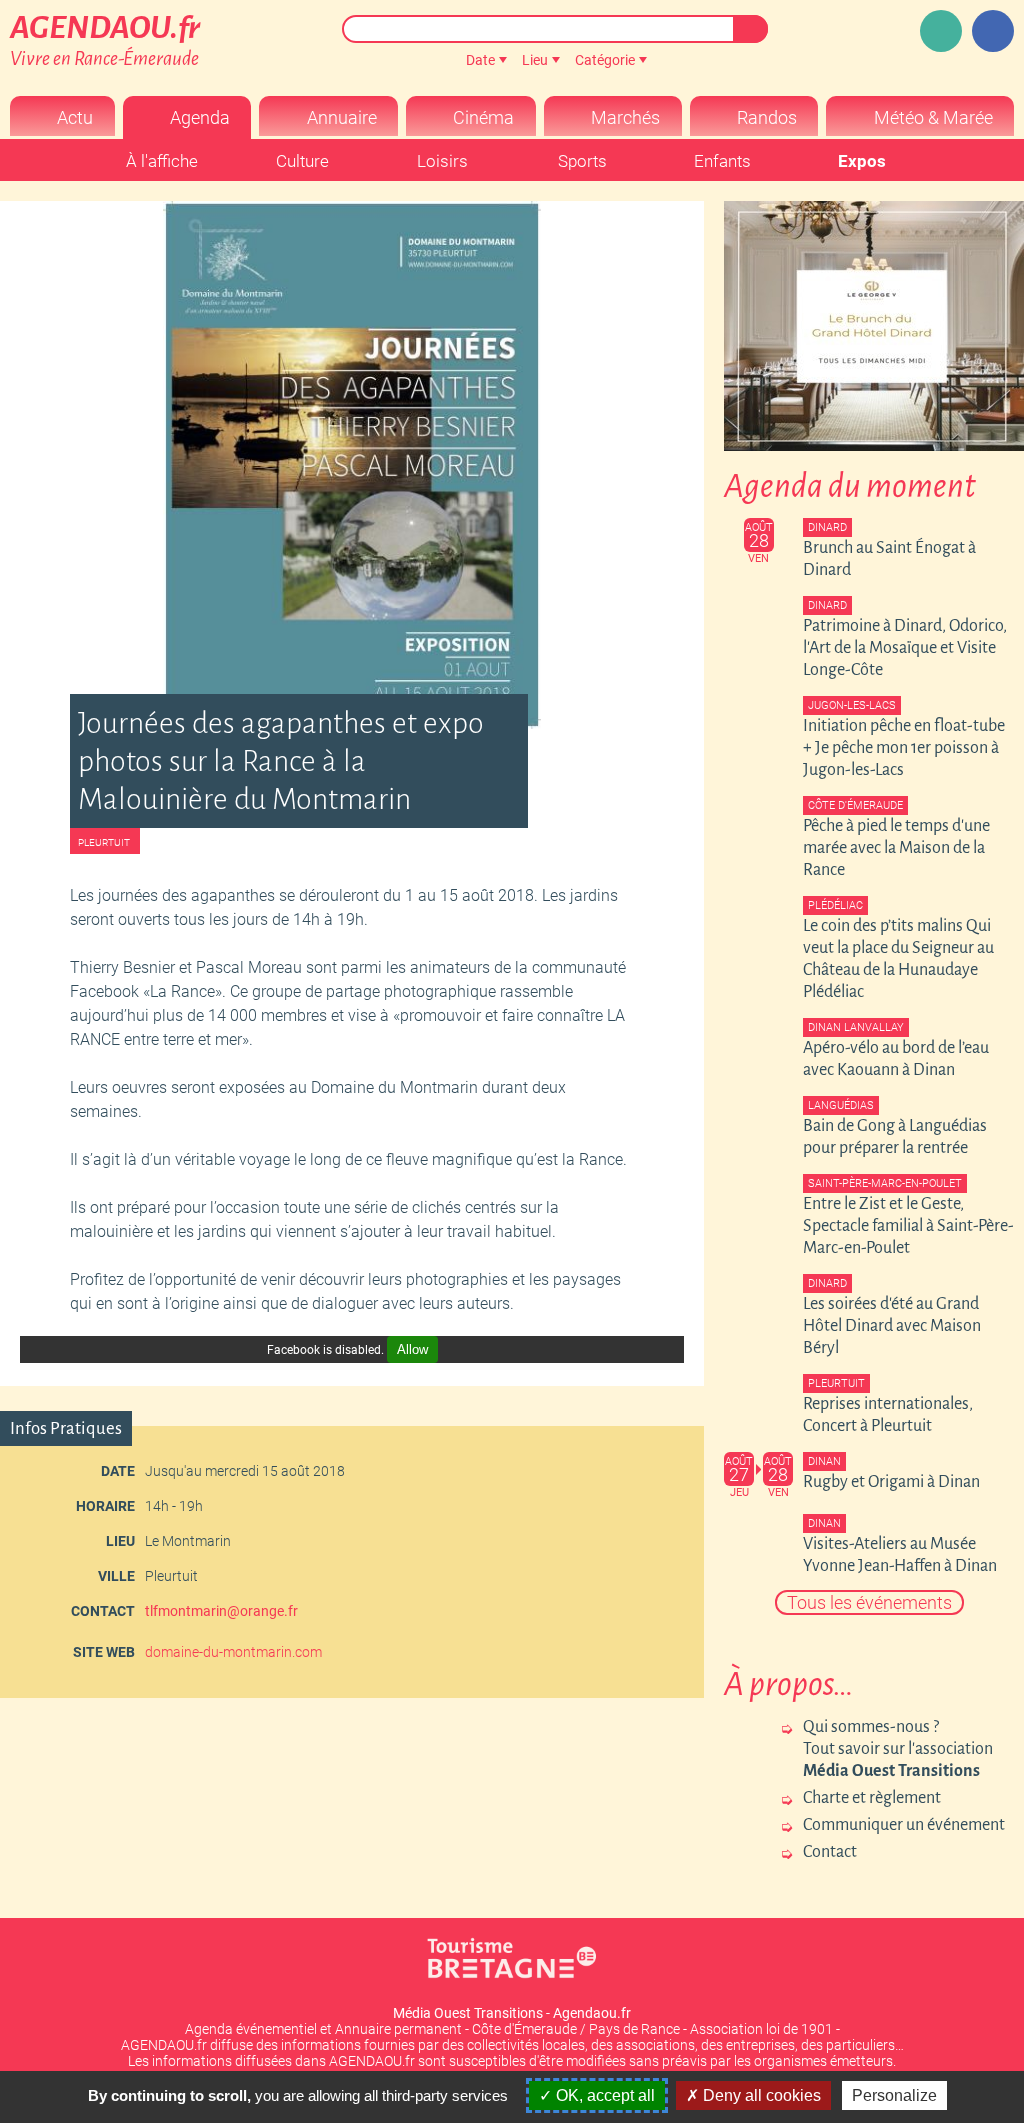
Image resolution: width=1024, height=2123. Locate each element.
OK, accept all (603, 2095)
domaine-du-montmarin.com (233, 1652)
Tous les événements (869, 1602)
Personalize (894, 2095)
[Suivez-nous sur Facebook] (993, 31)
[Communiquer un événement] (941, 31)
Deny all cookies (760, 2095)
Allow (412, 1349)
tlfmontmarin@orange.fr (221, 1611)
